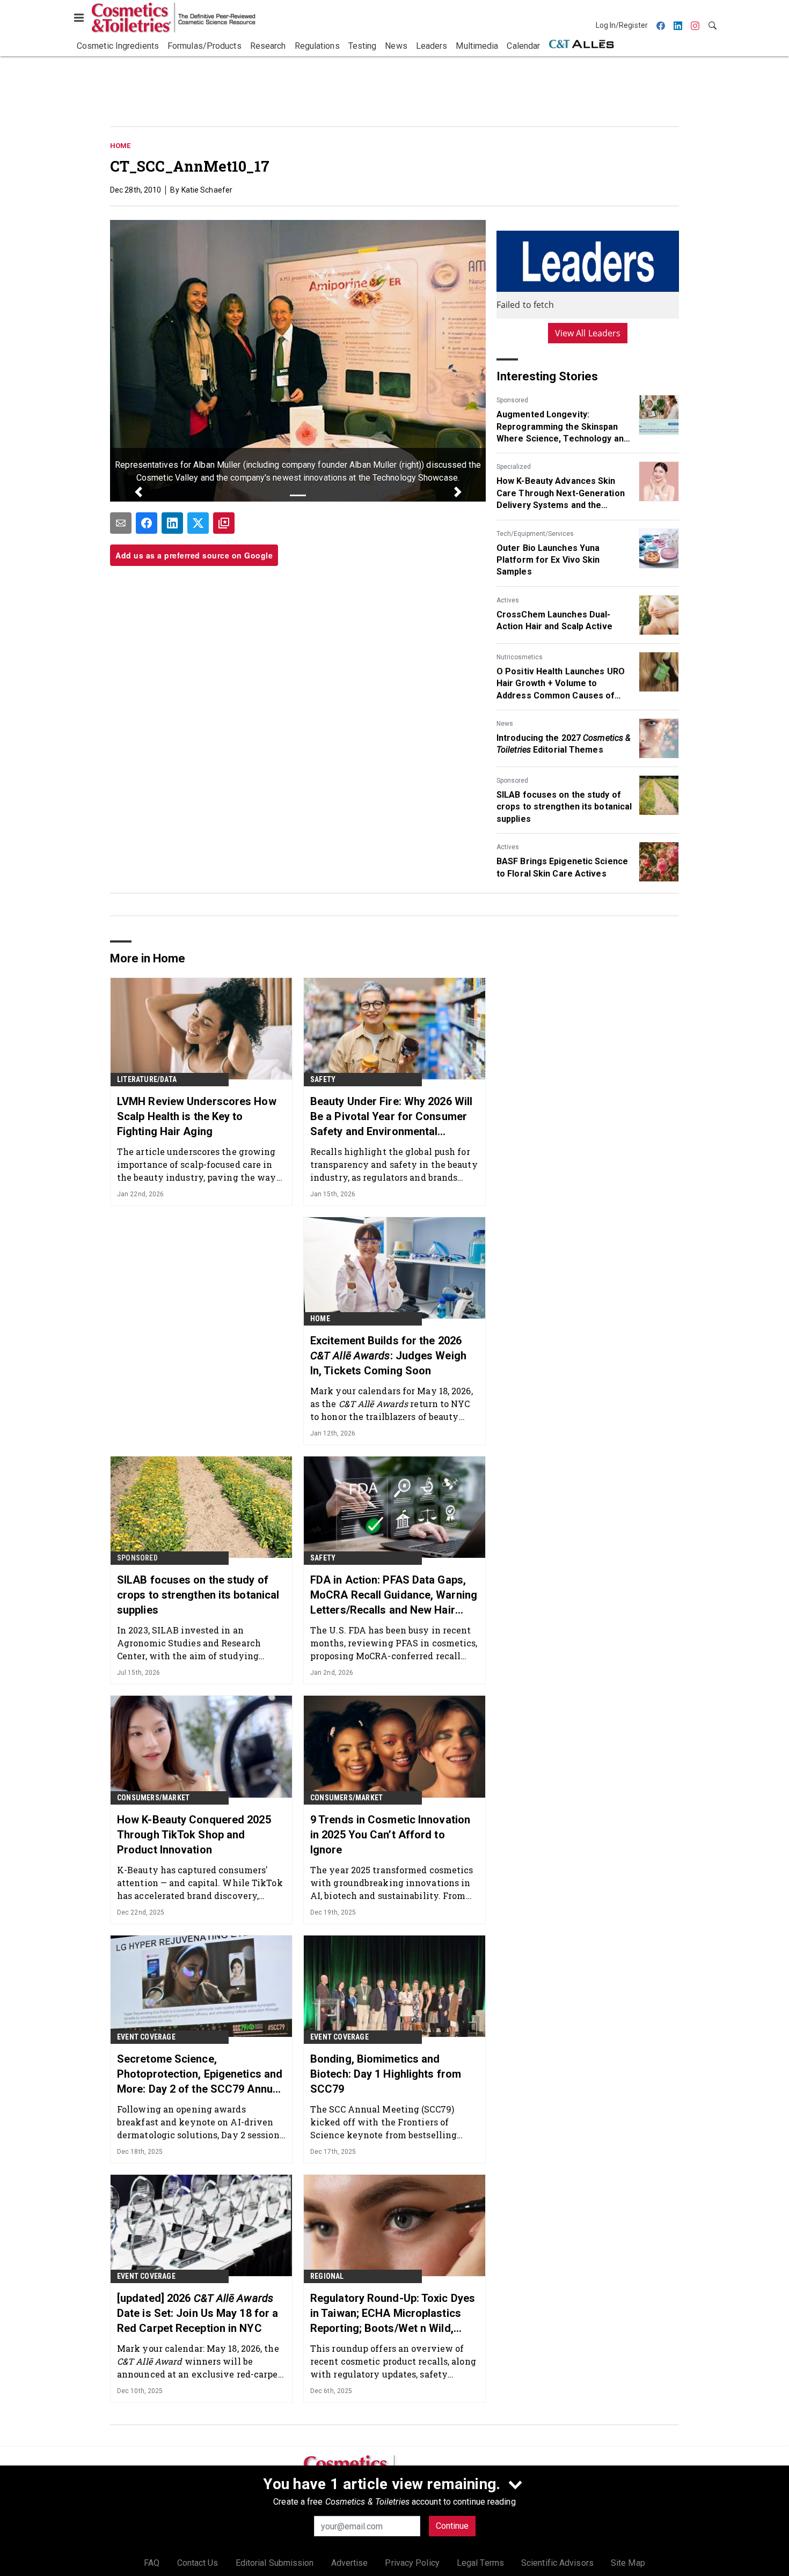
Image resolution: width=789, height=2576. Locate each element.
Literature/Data (147, 1079)
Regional (327, 2276)
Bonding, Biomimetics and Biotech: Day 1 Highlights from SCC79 (386, 2074)
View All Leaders (588, 333)
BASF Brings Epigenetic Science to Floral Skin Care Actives (562, 867)
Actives (508, 600)
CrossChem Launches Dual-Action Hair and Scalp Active (554, 620)
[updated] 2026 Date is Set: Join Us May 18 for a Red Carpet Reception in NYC (198, 2313)
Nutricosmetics (520, 657)
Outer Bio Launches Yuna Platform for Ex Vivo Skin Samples (548, 560)
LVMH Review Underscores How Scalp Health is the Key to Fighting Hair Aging (197, 1116)
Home (120, 146)
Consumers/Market (153, 1798)
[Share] (147, 523)
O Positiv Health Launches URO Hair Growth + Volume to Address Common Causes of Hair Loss (561, 684)
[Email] (121, 523)
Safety (323, 1079)
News (505, 724)
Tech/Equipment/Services (535, 534)
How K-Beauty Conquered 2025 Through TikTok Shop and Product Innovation (194, 1835)
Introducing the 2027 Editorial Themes (564, 744)
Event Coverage (146, 2037)
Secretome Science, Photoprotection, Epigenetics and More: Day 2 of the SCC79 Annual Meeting (200, 2074)
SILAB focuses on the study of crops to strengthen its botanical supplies (564, 807)
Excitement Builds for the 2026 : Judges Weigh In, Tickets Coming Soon (388, 1356)
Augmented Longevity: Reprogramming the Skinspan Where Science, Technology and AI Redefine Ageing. (562, 427)
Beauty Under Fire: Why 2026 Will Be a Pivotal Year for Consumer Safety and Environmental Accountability (391, 1117)
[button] (138, 492)
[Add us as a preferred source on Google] (224, 523)
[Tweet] (198, 523)
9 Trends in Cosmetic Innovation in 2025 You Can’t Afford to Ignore (390, 1835)
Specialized (514, 467)
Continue (452, 2526)
